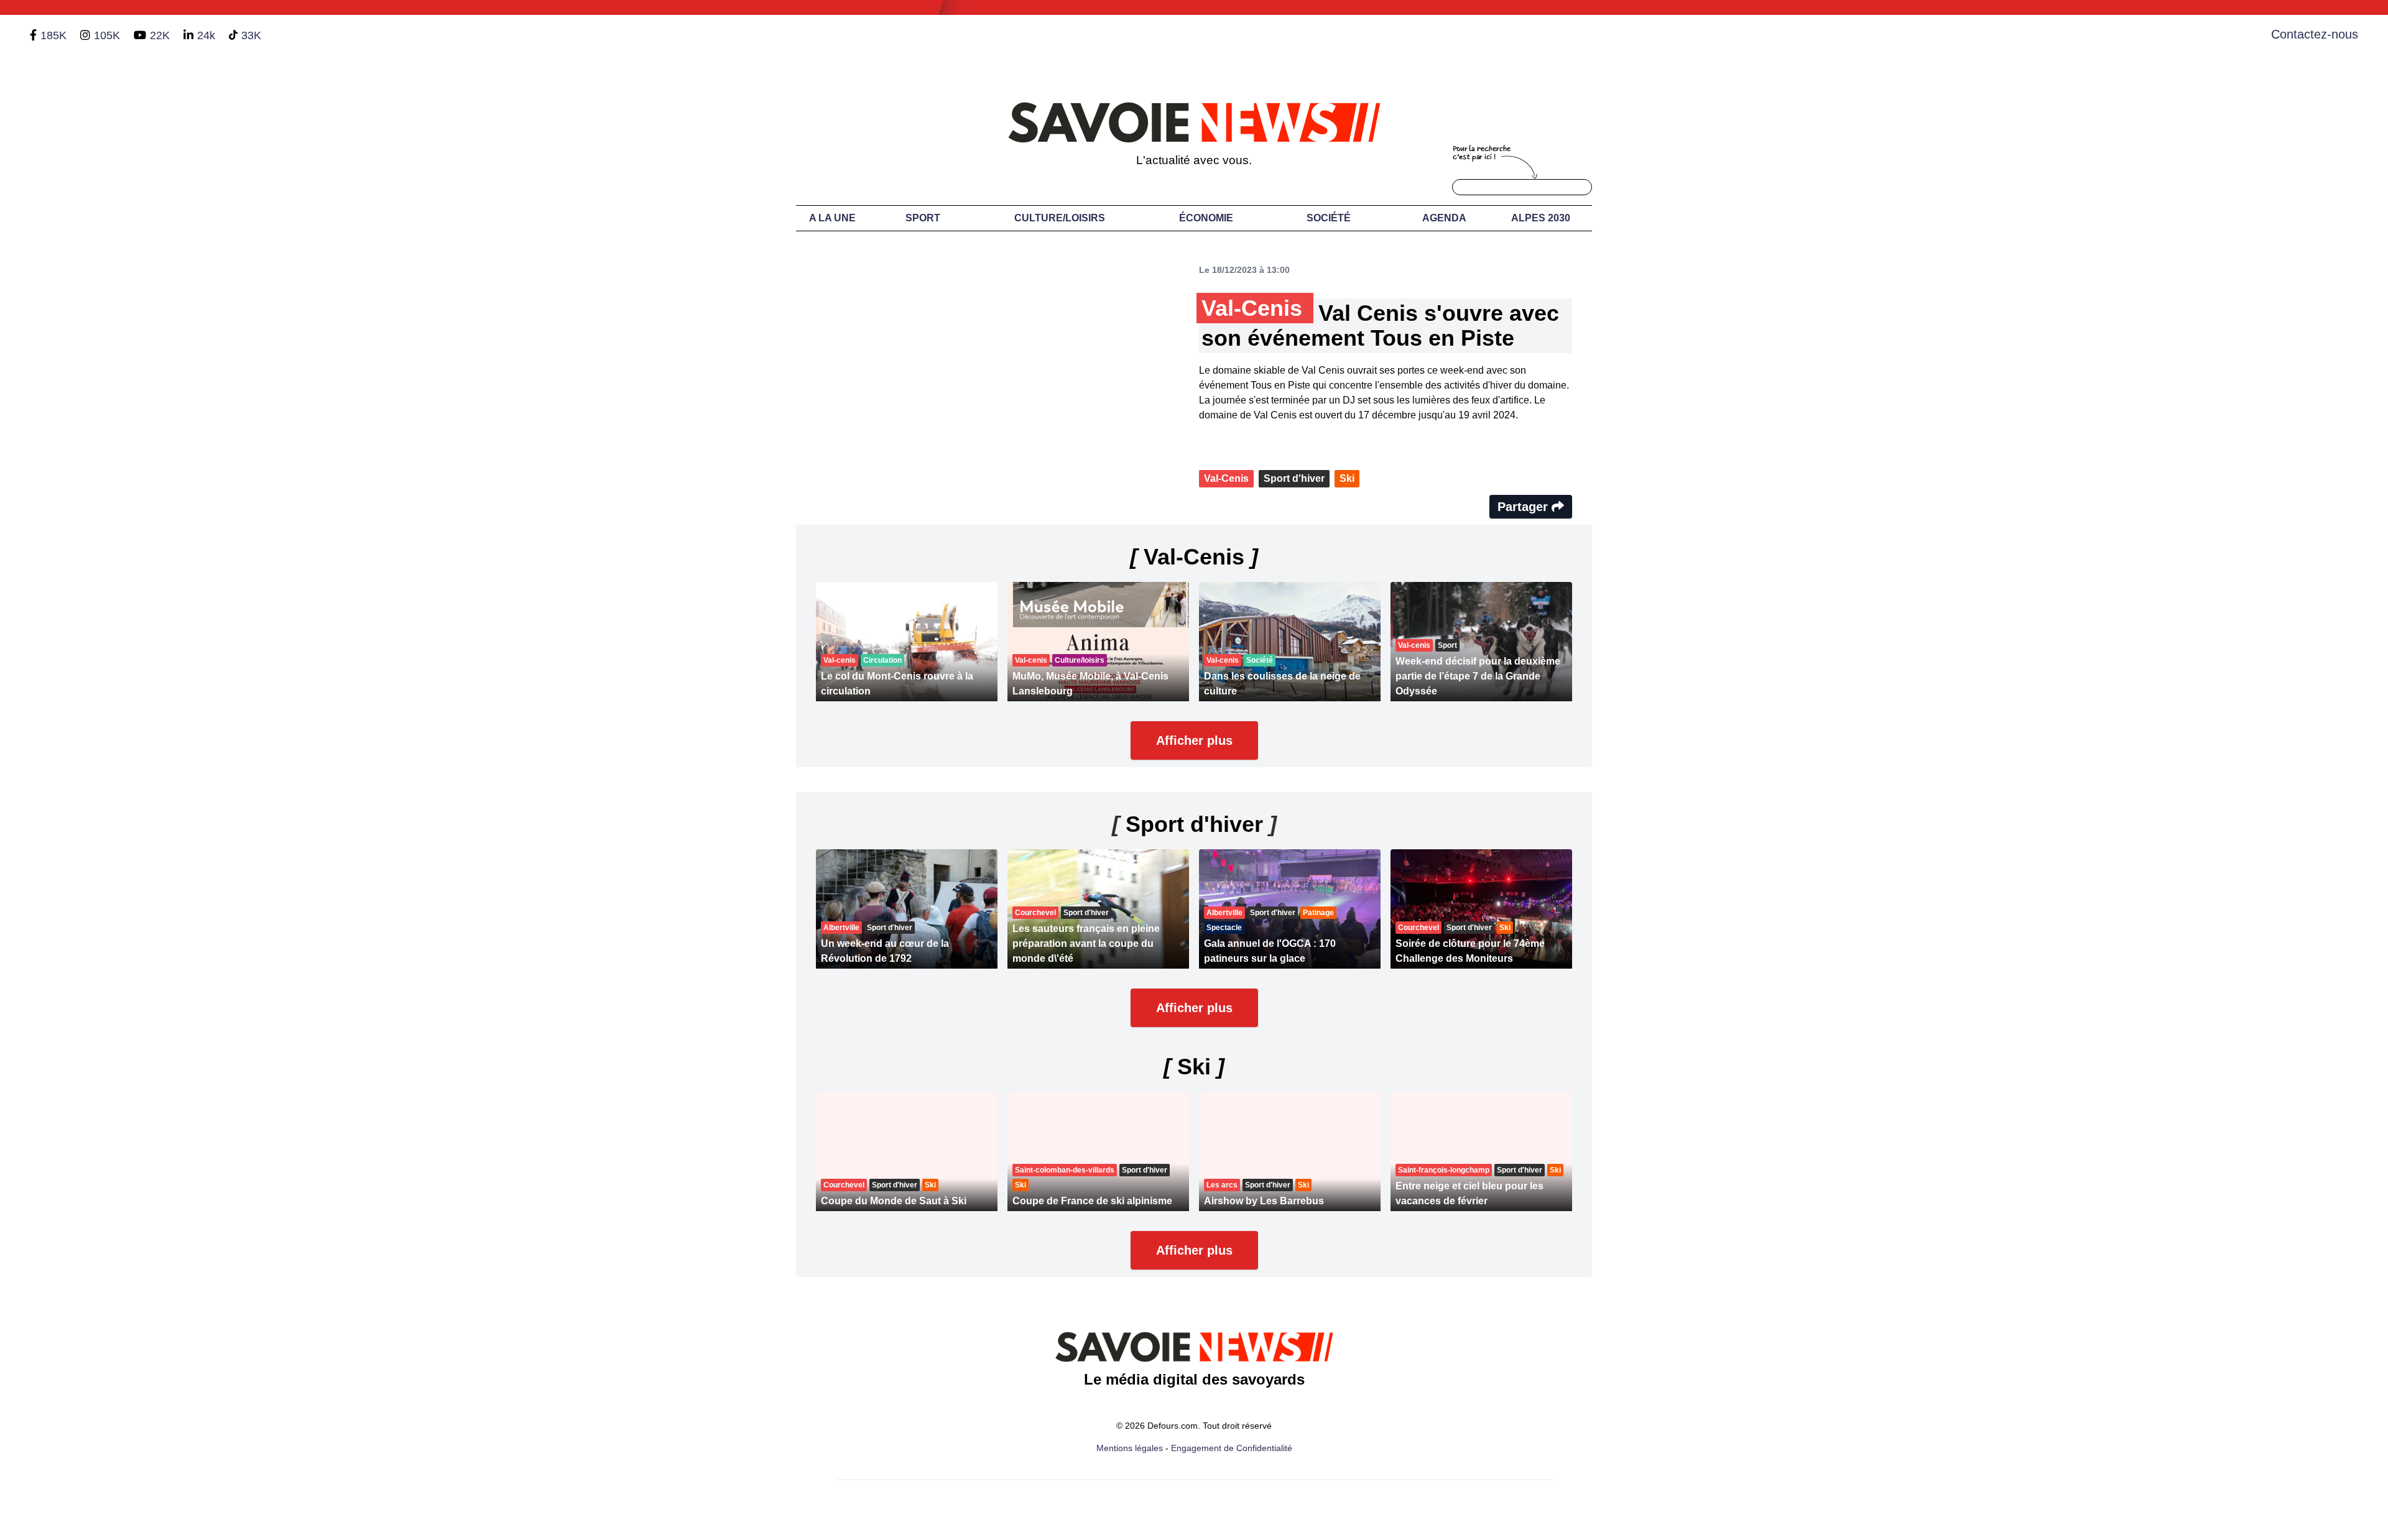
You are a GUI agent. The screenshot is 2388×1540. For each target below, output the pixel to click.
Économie (1206, 218)
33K (251, 35)
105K (107, 35)
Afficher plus (1194, 740)
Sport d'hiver (1294, 478)
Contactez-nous (2315, 34)
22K (160, 35)
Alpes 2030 (1541, 218)
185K (53, 35)
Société (1329, 218)
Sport (923, 218)
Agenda (1444, 218)
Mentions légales (1130, 1448)
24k (206, 35)
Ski (1347, 478)
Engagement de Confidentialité (1232, 1448)
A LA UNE (832, 218)
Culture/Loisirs (1060, 218)
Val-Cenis (1226, 478)
